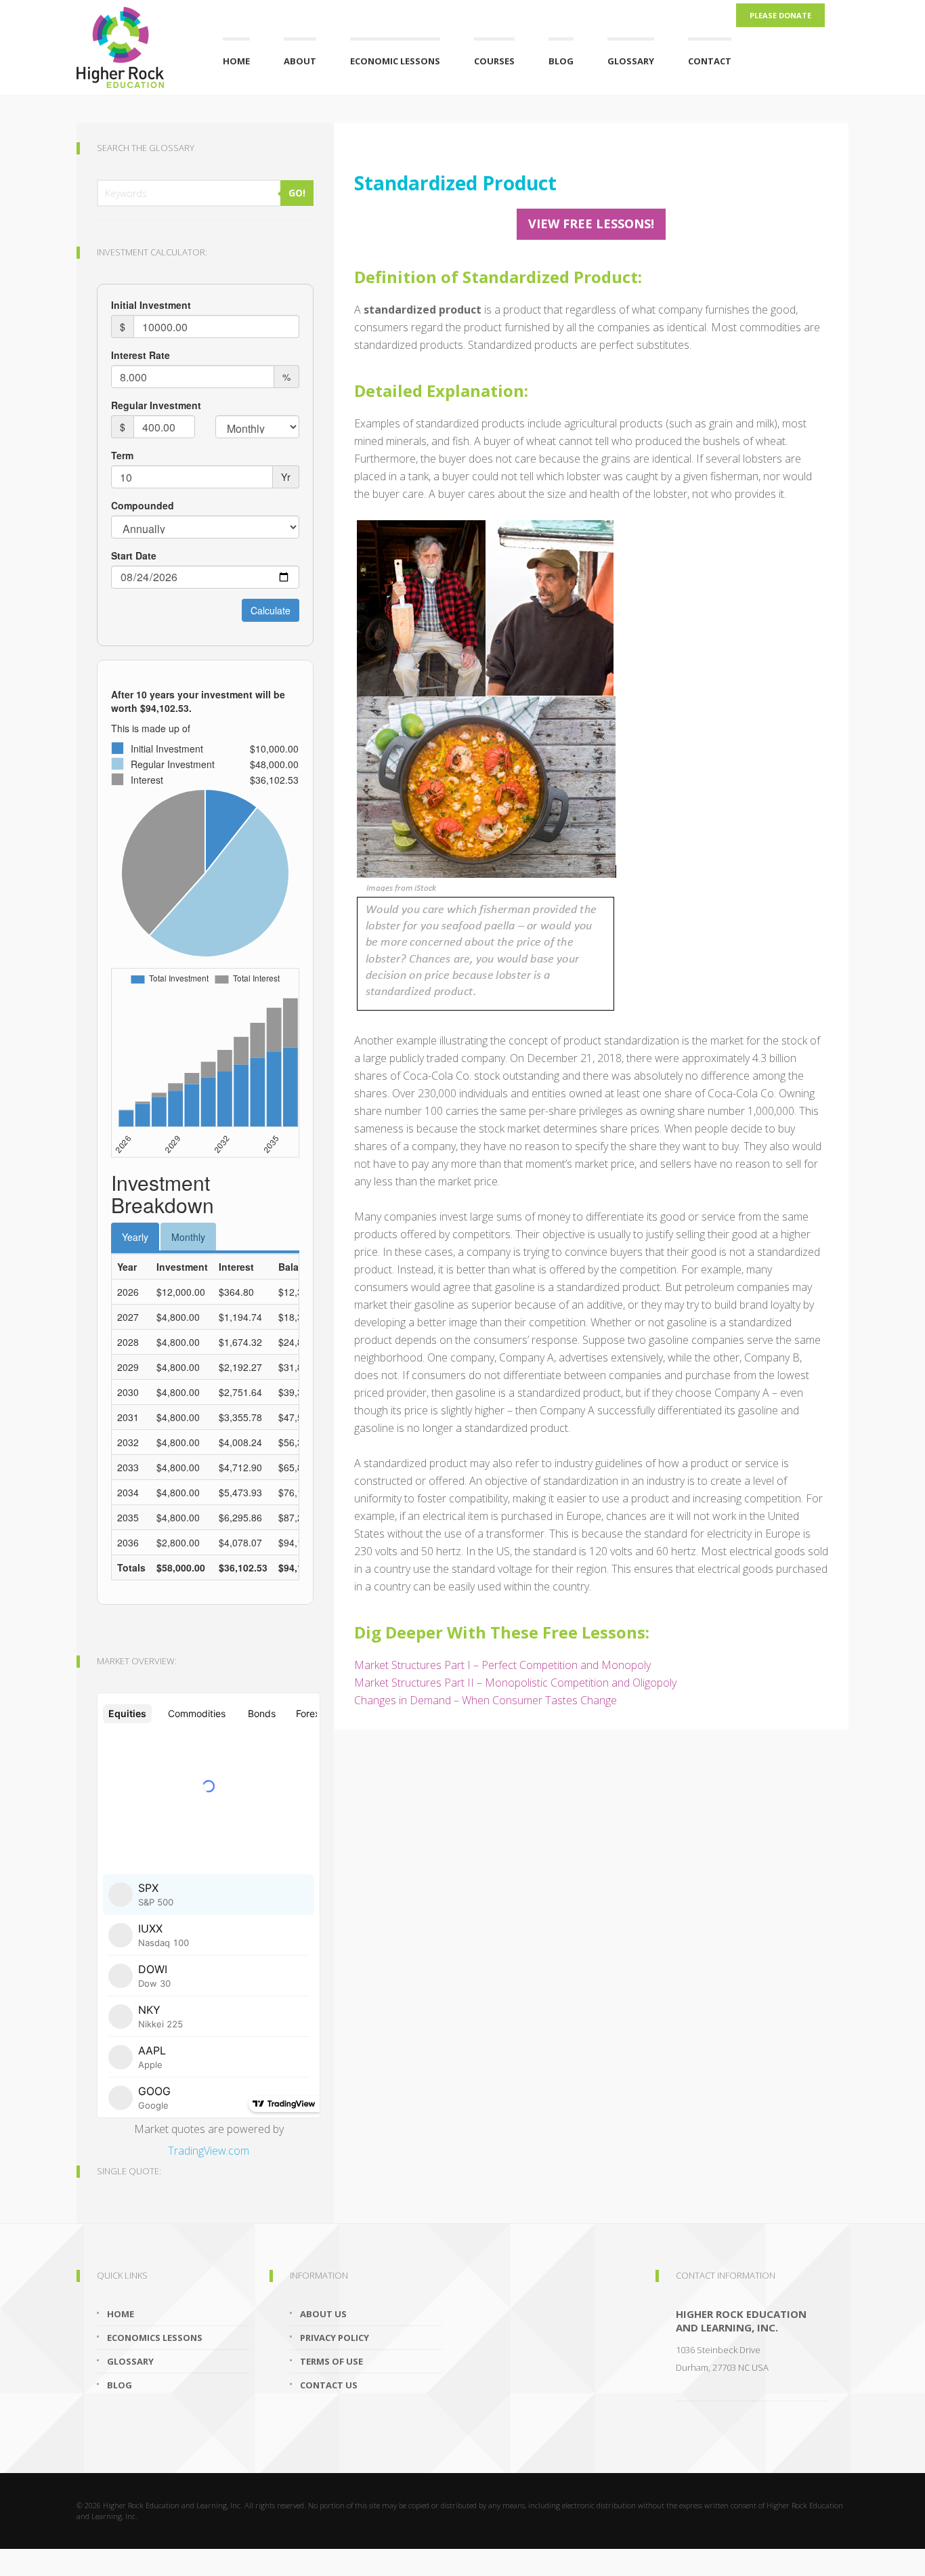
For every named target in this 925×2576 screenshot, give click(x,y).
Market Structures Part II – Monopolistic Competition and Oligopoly (515, 1683)
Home (236, 61)
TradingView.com (209, 2151)
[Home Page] (133, 44)
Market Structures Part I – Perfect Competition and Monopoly (502, 1665)
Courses (494, 61)
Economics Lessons (155, 2338)
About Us (323, 2314)
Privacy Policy (335, 2338)
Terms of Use (331, 2361)
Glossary (631, 61)
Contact (710, 61)
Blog (561, 61)
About (300, 61)
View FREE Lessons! (591, 224)
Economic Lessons (395, 61)
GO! (297, 193)
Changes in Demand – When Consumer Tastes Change (486, 1700)
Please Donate (780, 15)
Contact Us (329, 2385)
